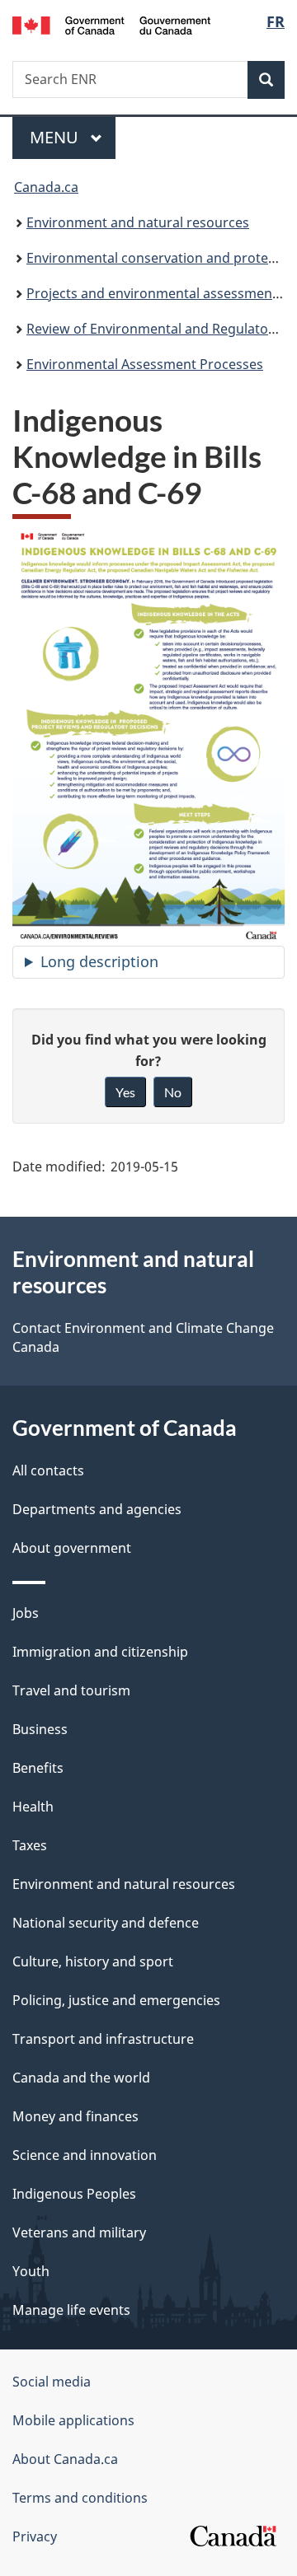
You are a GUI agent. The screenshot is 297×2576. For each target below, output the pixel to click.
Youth (31, 2271)
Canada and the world (81, 2078)
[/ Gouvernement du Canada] (111, 24)
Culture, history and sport (93, 1961)
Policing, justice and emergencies (116, 2000)
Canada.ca (46, 187)
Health (33, 1807)
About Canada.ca (65, 2459)
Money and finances (75, 2116)
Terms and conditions (80, 2498)
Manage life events (71, 2310)
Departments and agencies (97, 1509)
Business (40, 1729)
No (173, 1092)
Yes (125, 1092)
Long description (99, 961)
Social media (52, 2382)
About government (72, 1548)
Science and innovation (85, 2155)
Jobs (26, 1613)
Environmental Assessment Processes (145, 364)
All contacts (48, 1470)
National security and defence (106, 1923)
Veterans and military (79, 2232)
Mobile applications (73, 2420)
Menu (56, 137)
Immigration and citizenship (100, 1652)
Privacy (35, 2536)
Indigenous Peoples (74, 2194)
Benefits (38, 1768)
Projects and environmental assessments (155, 293)
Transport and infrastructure (103, 2039)
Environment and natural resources (138, 222)
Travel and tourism (71, 1690)
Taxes (30, 1845)
